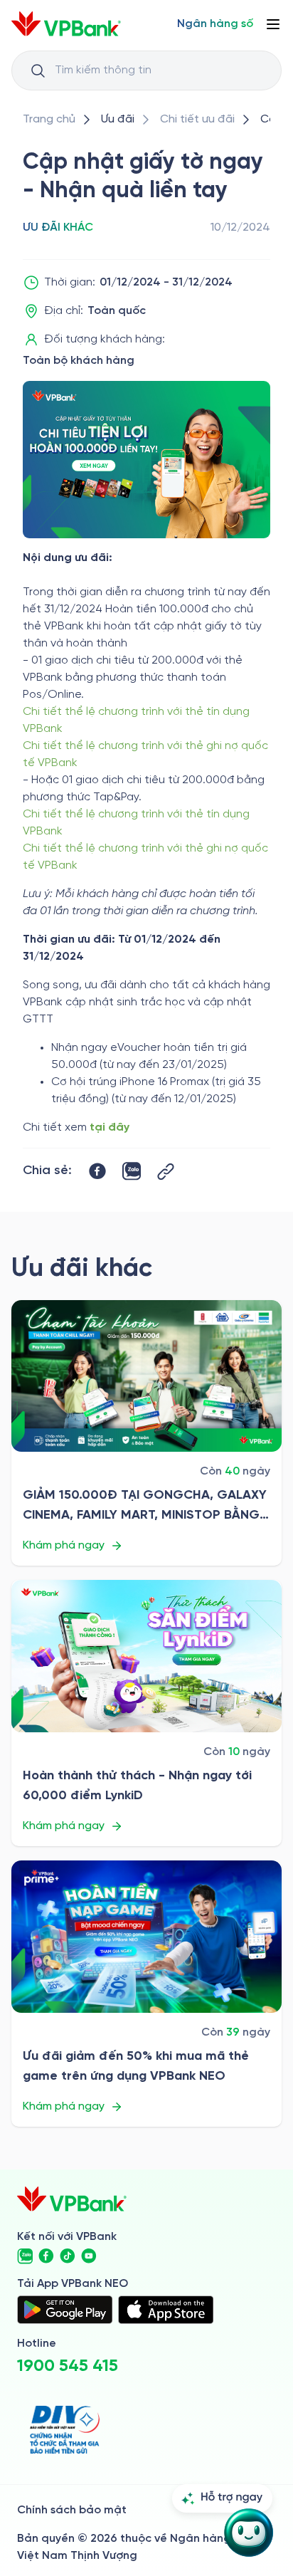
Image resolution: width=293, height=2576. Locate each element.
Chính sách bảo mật (72, 2510)
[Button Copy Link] (166, 1172)
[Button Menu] (273, 24)
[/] (66, 24)
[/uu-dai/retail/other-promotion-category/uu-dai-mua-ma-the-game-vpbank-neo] (146, 1937)
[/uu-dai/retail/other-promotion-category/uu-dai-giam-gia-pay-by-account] (146, 1376)
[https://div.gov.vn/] (65, 2430)
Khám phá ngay (64, 1545)
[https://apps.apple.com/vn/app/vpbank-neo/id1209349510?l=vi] (166, 2310)
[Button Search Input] (38, 70)
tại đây (110, 1127)
